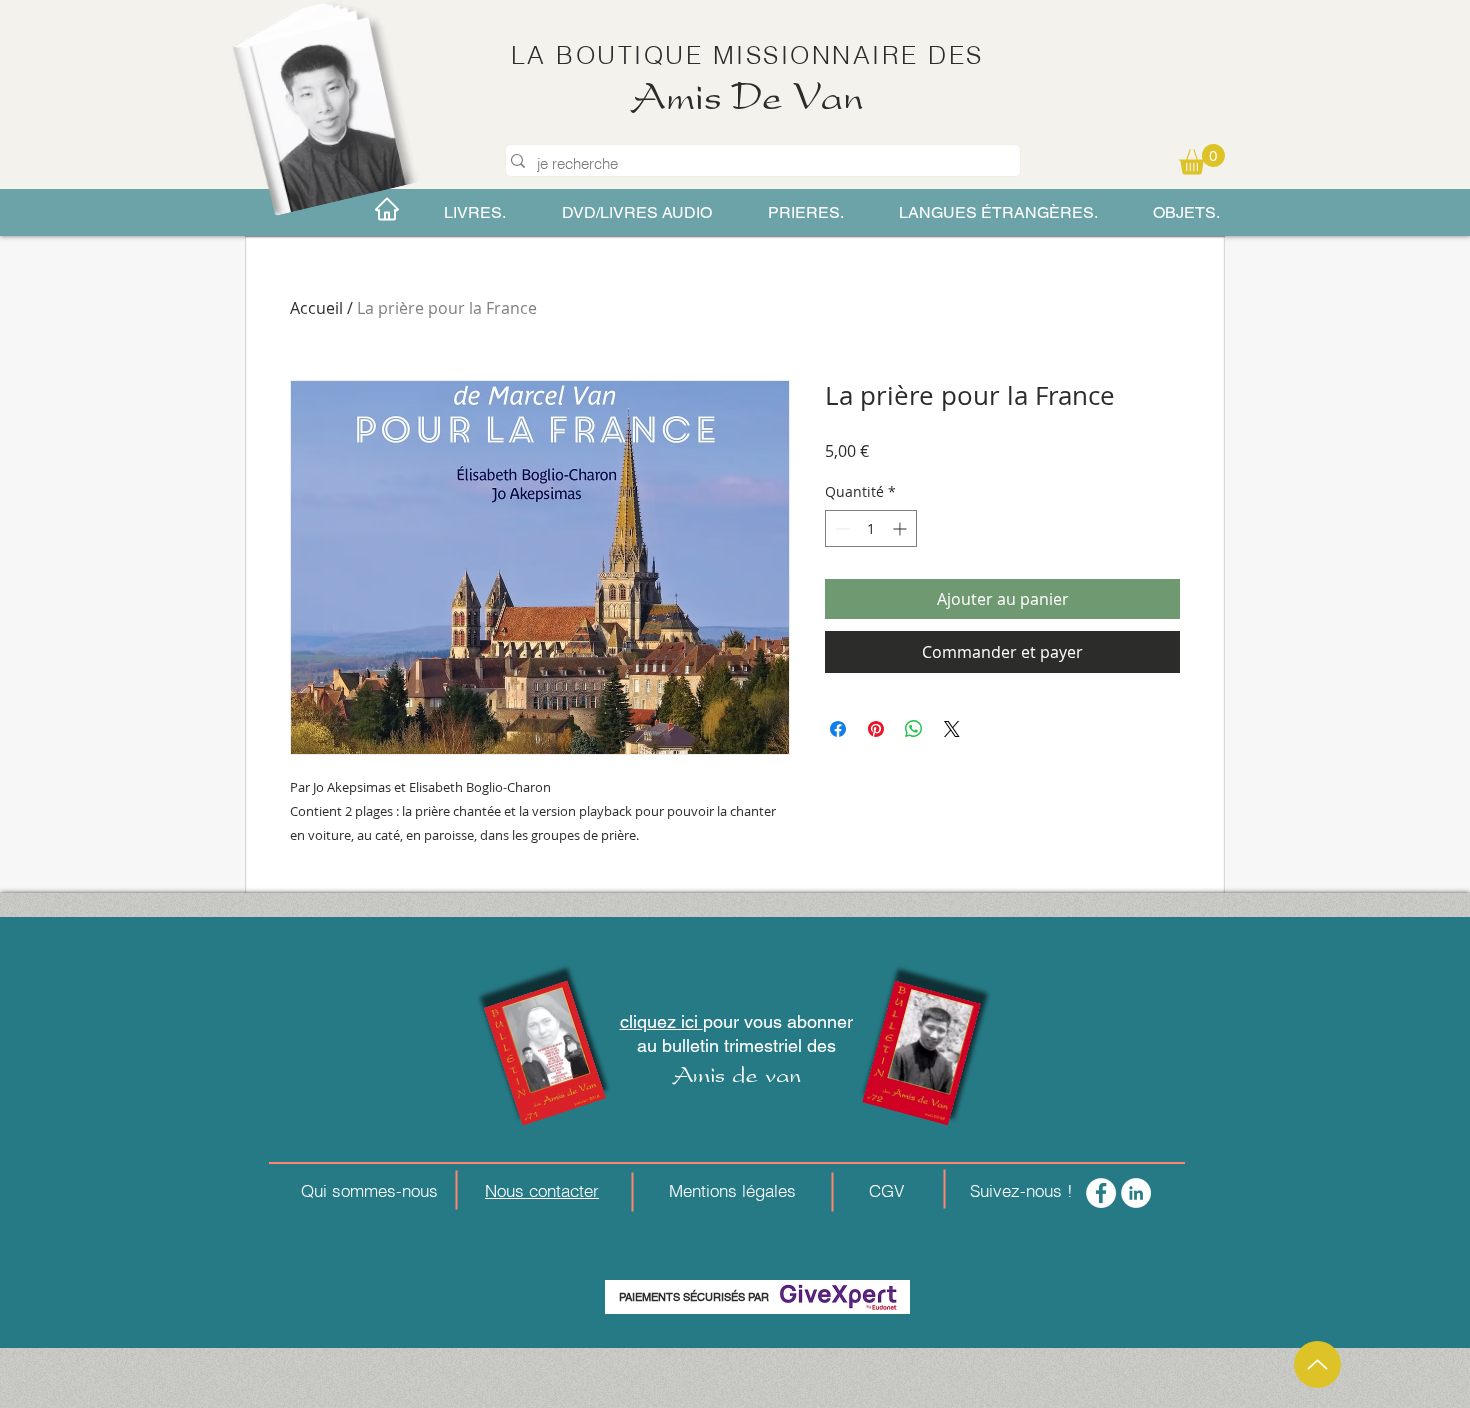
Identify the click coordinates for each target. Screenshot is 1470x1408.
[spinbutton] (871, 528)
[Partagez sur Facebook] (838, 729)
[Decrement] (840, 528)
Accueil (316, 308)
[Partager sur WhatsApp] (914, 729)
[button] (1202, 159)
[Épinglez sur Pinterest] (876, 729)
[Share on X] (952, 729)
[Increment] (901, 528)
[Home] (387, 209)
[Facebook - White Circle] (1101, 1193)
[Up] (1317, 1364)
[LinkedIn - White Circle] (1136, 1193)
